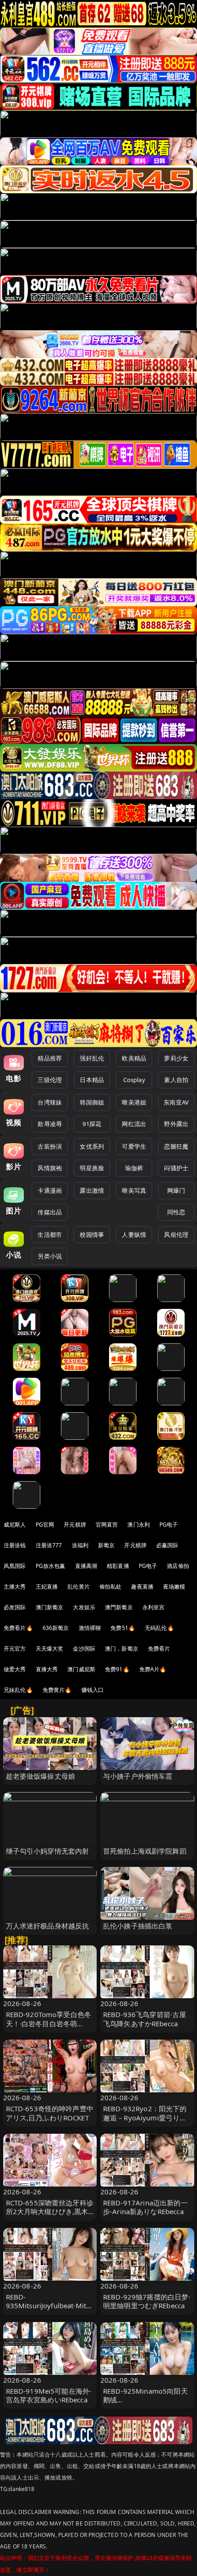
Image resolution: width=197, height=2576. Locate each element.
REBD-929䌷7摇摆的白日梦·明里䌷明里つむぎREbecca (147, 2301)
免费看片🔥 (18, 1628)
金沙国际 (84, 1649)
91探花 (92, 1124)
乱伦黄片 (79, 1587)
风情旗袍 (50, 1168)
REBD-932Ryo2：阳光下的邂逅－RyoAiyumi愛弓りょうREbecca (145, 2117)
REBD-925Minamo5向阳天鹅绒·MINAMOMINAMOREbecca (146, 2404)
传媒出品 (50, 1212)
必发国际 (15, 1607)
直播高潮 (86, 1566)
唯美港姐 (134, 1102)
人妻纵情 (134, 1234)
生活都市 (50, 1234)
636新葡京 (56, 1628)
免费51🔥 (123, 1628)
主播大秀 (15, 1587)
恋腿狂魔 (176, 1146)
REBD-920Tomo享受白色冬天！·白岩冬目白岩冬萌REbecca (49, 2023)
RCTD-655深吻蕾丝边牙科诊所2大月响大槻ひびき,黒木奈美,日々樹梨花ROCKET (50, 2211)
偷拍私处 (111, 1587)
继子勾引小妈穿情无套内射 (48, 1851)
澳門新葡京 (119, 1607)
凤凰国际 (15, 1566)
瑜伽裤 (134, 1168)
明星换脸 (92, 1168)
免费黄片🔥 (57, 1690)
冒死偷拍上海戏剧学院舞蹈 (145, 1851)
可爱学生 (134, 1146)
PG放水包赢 (51, 1566)
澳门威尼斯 (81, 1669)
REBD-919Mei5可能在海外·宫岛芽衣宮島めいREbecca (49, 2395)
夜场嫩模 (174, 1587)
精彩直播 (118, 1566)
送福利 (80, 1545)
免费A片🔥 (153, 1669)
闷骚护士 (176, 1168)
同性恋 (176, 1212)
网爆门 (176, 1190)
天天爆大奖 (50, 1649)
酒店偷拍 (178, 1566)
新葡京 (106, 1545)
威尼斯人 (15, 1525)
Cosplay (134, 1080)
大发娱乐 (84, 1607)
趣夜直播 (142, 1587)
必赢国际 (167, 1545)
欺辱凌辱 (50, 1124)
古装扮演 (50, 1146)
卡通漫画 (50, 1190)
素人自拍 (176, 1080)
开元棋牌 (75, 1525)
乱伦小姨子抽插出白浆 (138, 1926)
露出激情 (92, 1190)
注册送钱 (15, 1545)
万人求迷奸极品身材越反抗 (48, 1926)
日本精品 (92, 1080)
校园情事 (92, 1234)
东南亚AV (176, 1102)
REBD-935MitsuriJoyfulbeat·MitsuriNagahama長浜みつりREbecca (50, 2310)
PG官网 (45, 1525)
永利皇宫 (154, 1607)
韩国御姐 (92, 1102)
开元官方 (15, 1649)
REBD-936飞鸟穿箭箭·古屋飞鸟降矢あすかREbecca (145, 2019)
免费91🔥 (117, 1669)
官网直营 (107, 1525)
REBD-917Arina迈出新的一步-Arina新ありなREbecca (145, 2207)
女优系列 (92, 1146)
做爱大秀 (15, 1669)
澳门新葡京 (50, 1607)
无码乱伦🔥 (159, 1628)
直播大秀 (47, 1669)
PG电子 (169, 1525)
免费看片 (159, 1649)
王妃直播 (47, 1587)
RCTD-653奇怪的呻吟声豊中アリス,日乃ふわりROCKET (50, 2113)
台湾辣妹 (50, 1102)
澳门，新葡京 (122, 1649)
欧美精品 (134, 1058)
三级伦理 (50, 1080)
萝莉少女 (176, 1058)
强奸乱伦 (92, 1058)
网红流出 (134, 1124)
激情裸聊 (90, 1628)
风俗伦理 (176, 1234)
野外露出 (176, 1124)
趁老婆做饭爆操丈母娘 (41, 1776)
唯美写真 (134, 1190)
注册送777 (49, 1545)
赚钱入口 (93, 1690)
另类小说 (50, 1256)
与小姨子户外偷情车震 (138, 1776)
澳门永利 (139, 1525)
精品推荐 (50, 1058)
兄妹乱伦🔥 (18, 1690)
